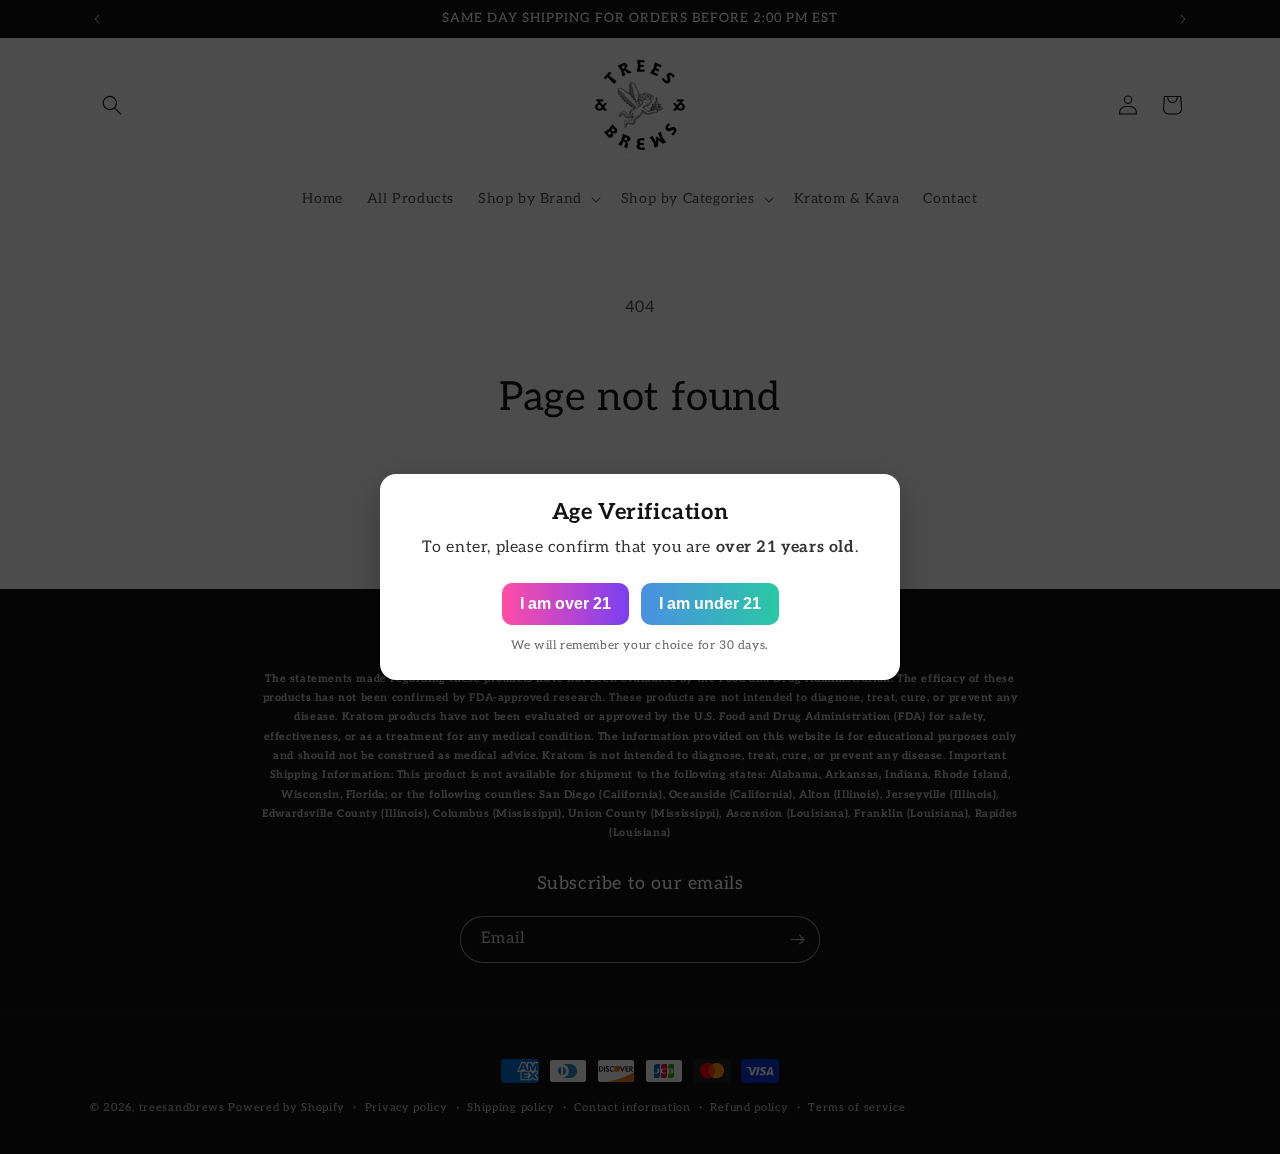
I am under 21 (710, 603)
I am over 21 (565, 603)
